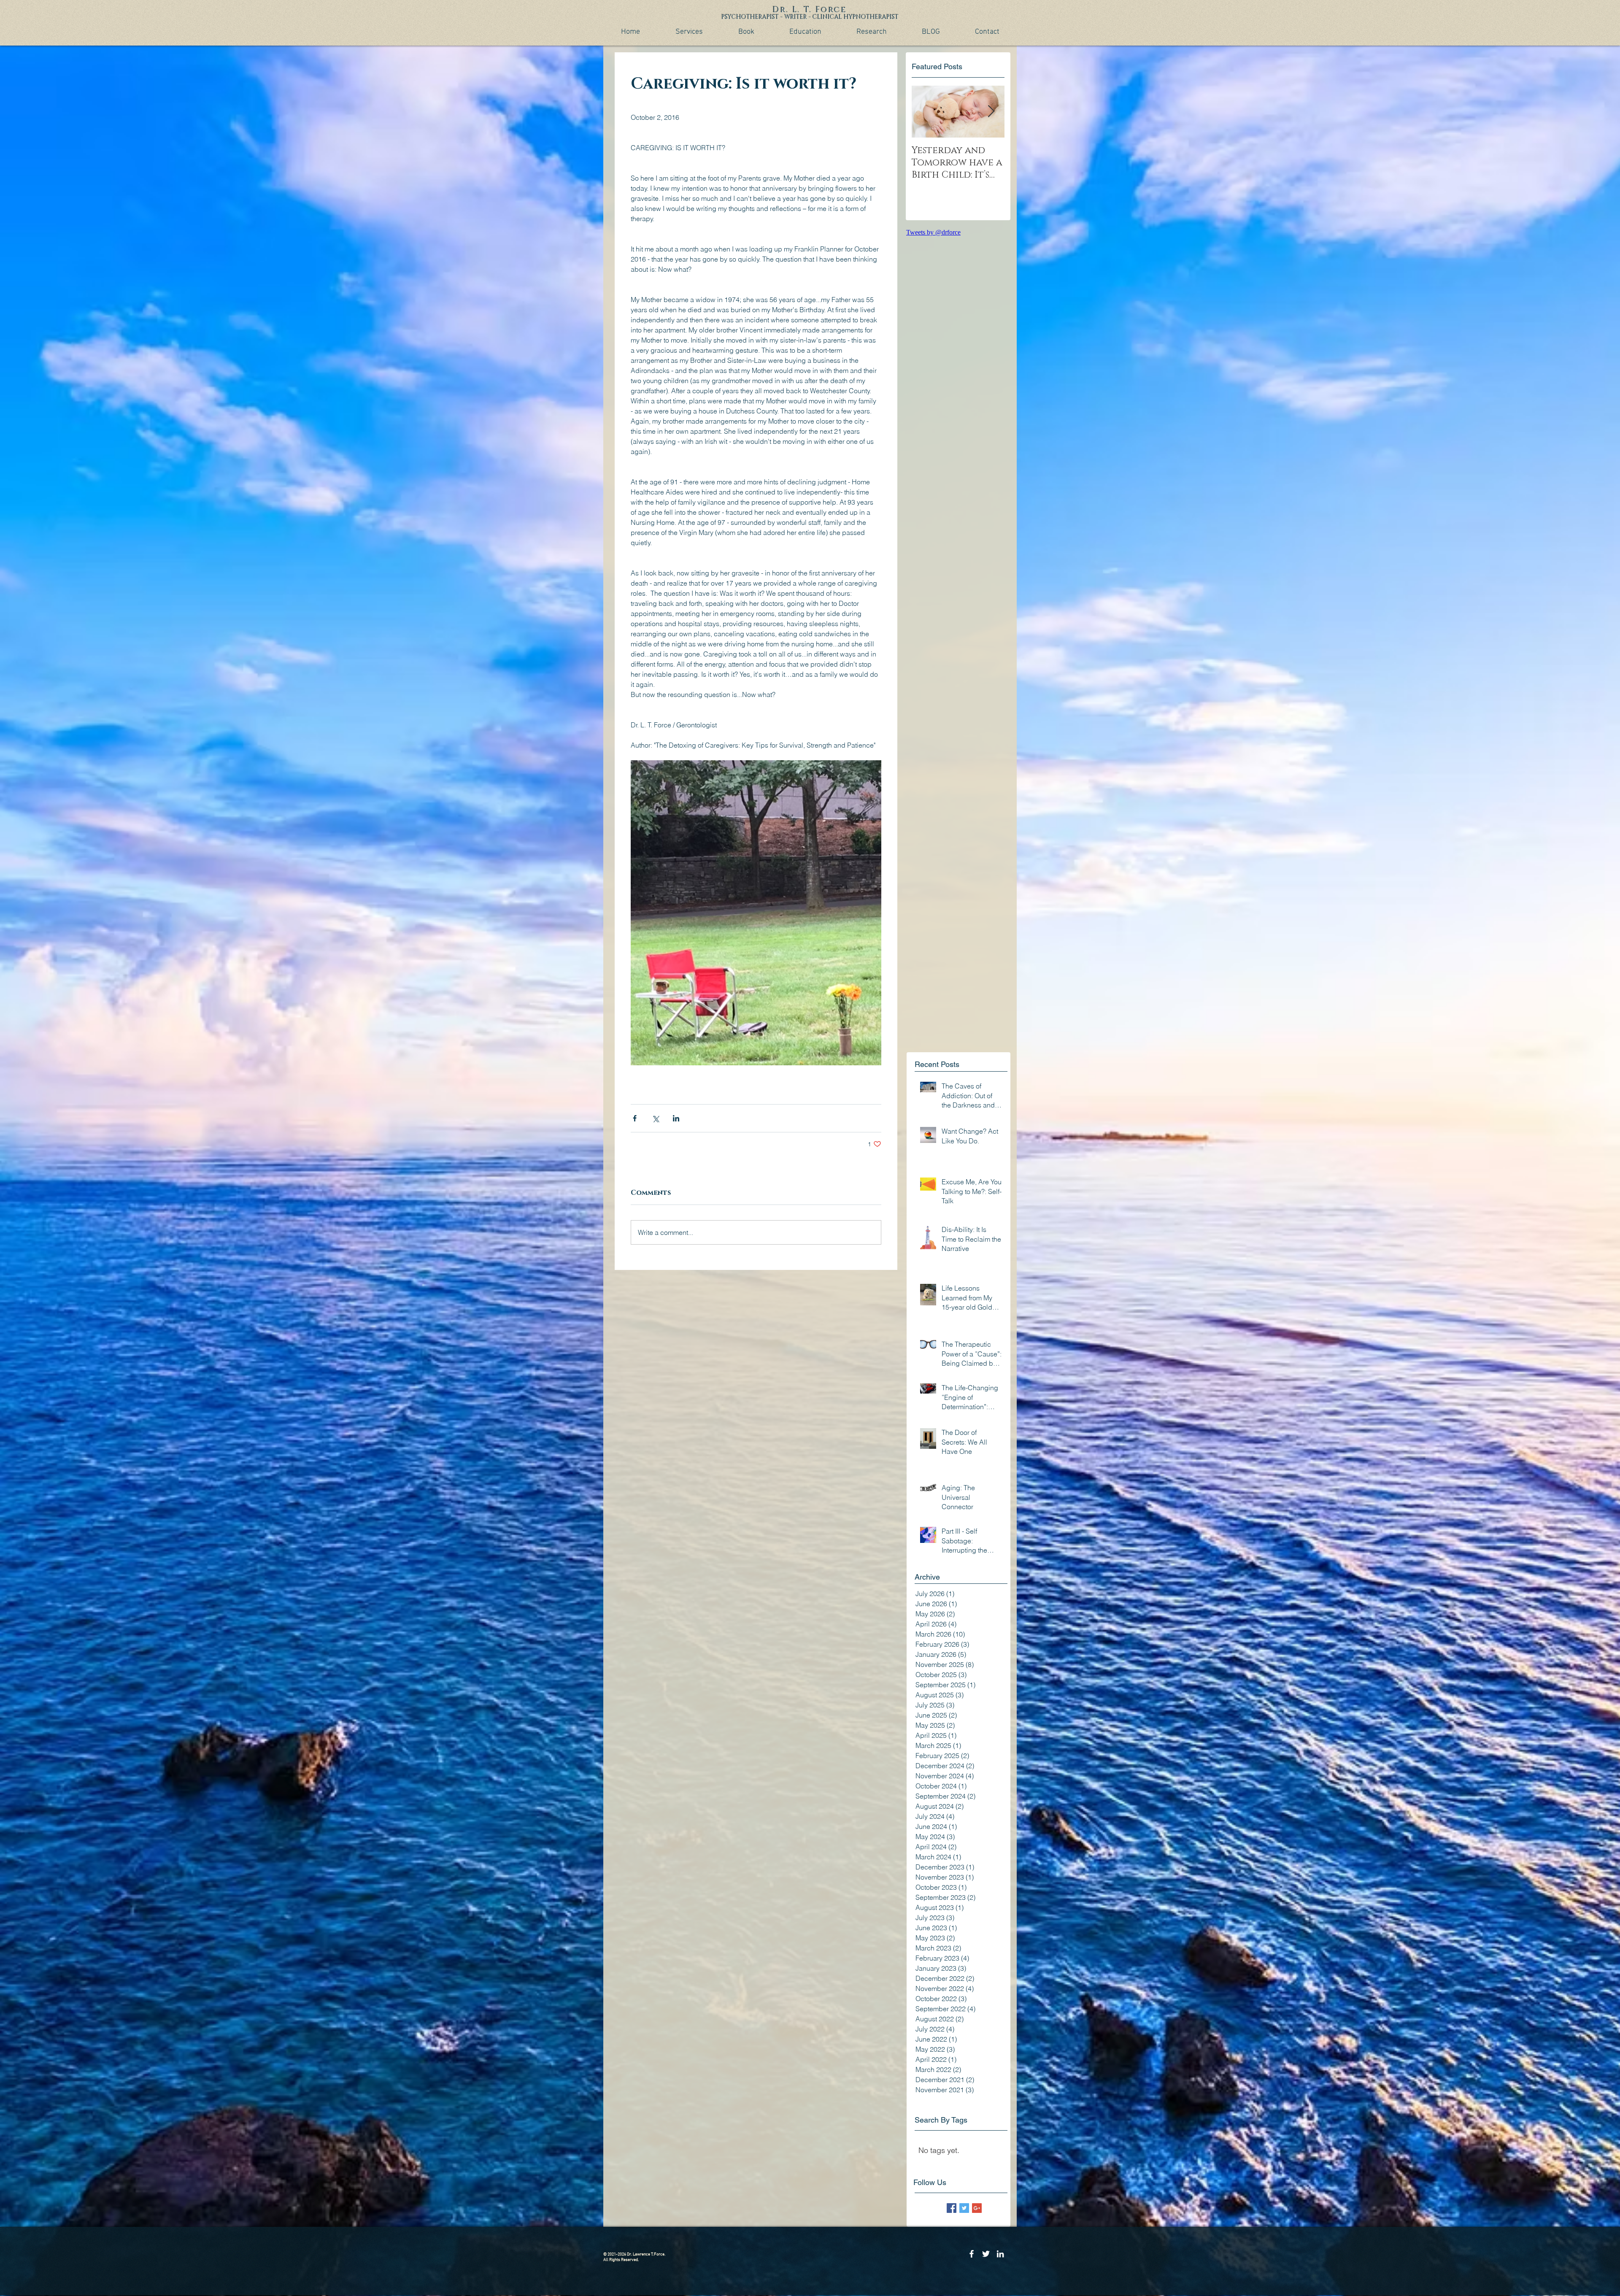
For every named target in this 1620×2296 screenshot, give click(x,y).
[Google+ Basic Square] (977, 2208)
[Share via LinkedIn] (676, 1118)
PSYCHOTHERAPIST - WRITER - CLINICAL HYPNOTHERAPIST (810, 17)
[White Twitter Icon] (986, 2254)
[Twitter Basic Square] (964, 2208)
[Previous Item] (925, 112)
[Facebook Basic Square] (952, 2208)
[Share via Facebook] (635, 1118)
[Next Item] (991, 112)
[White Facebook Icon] (972, 2254)
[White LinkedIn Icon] (1000, 2254)
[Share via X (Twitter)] (655, 1118)
